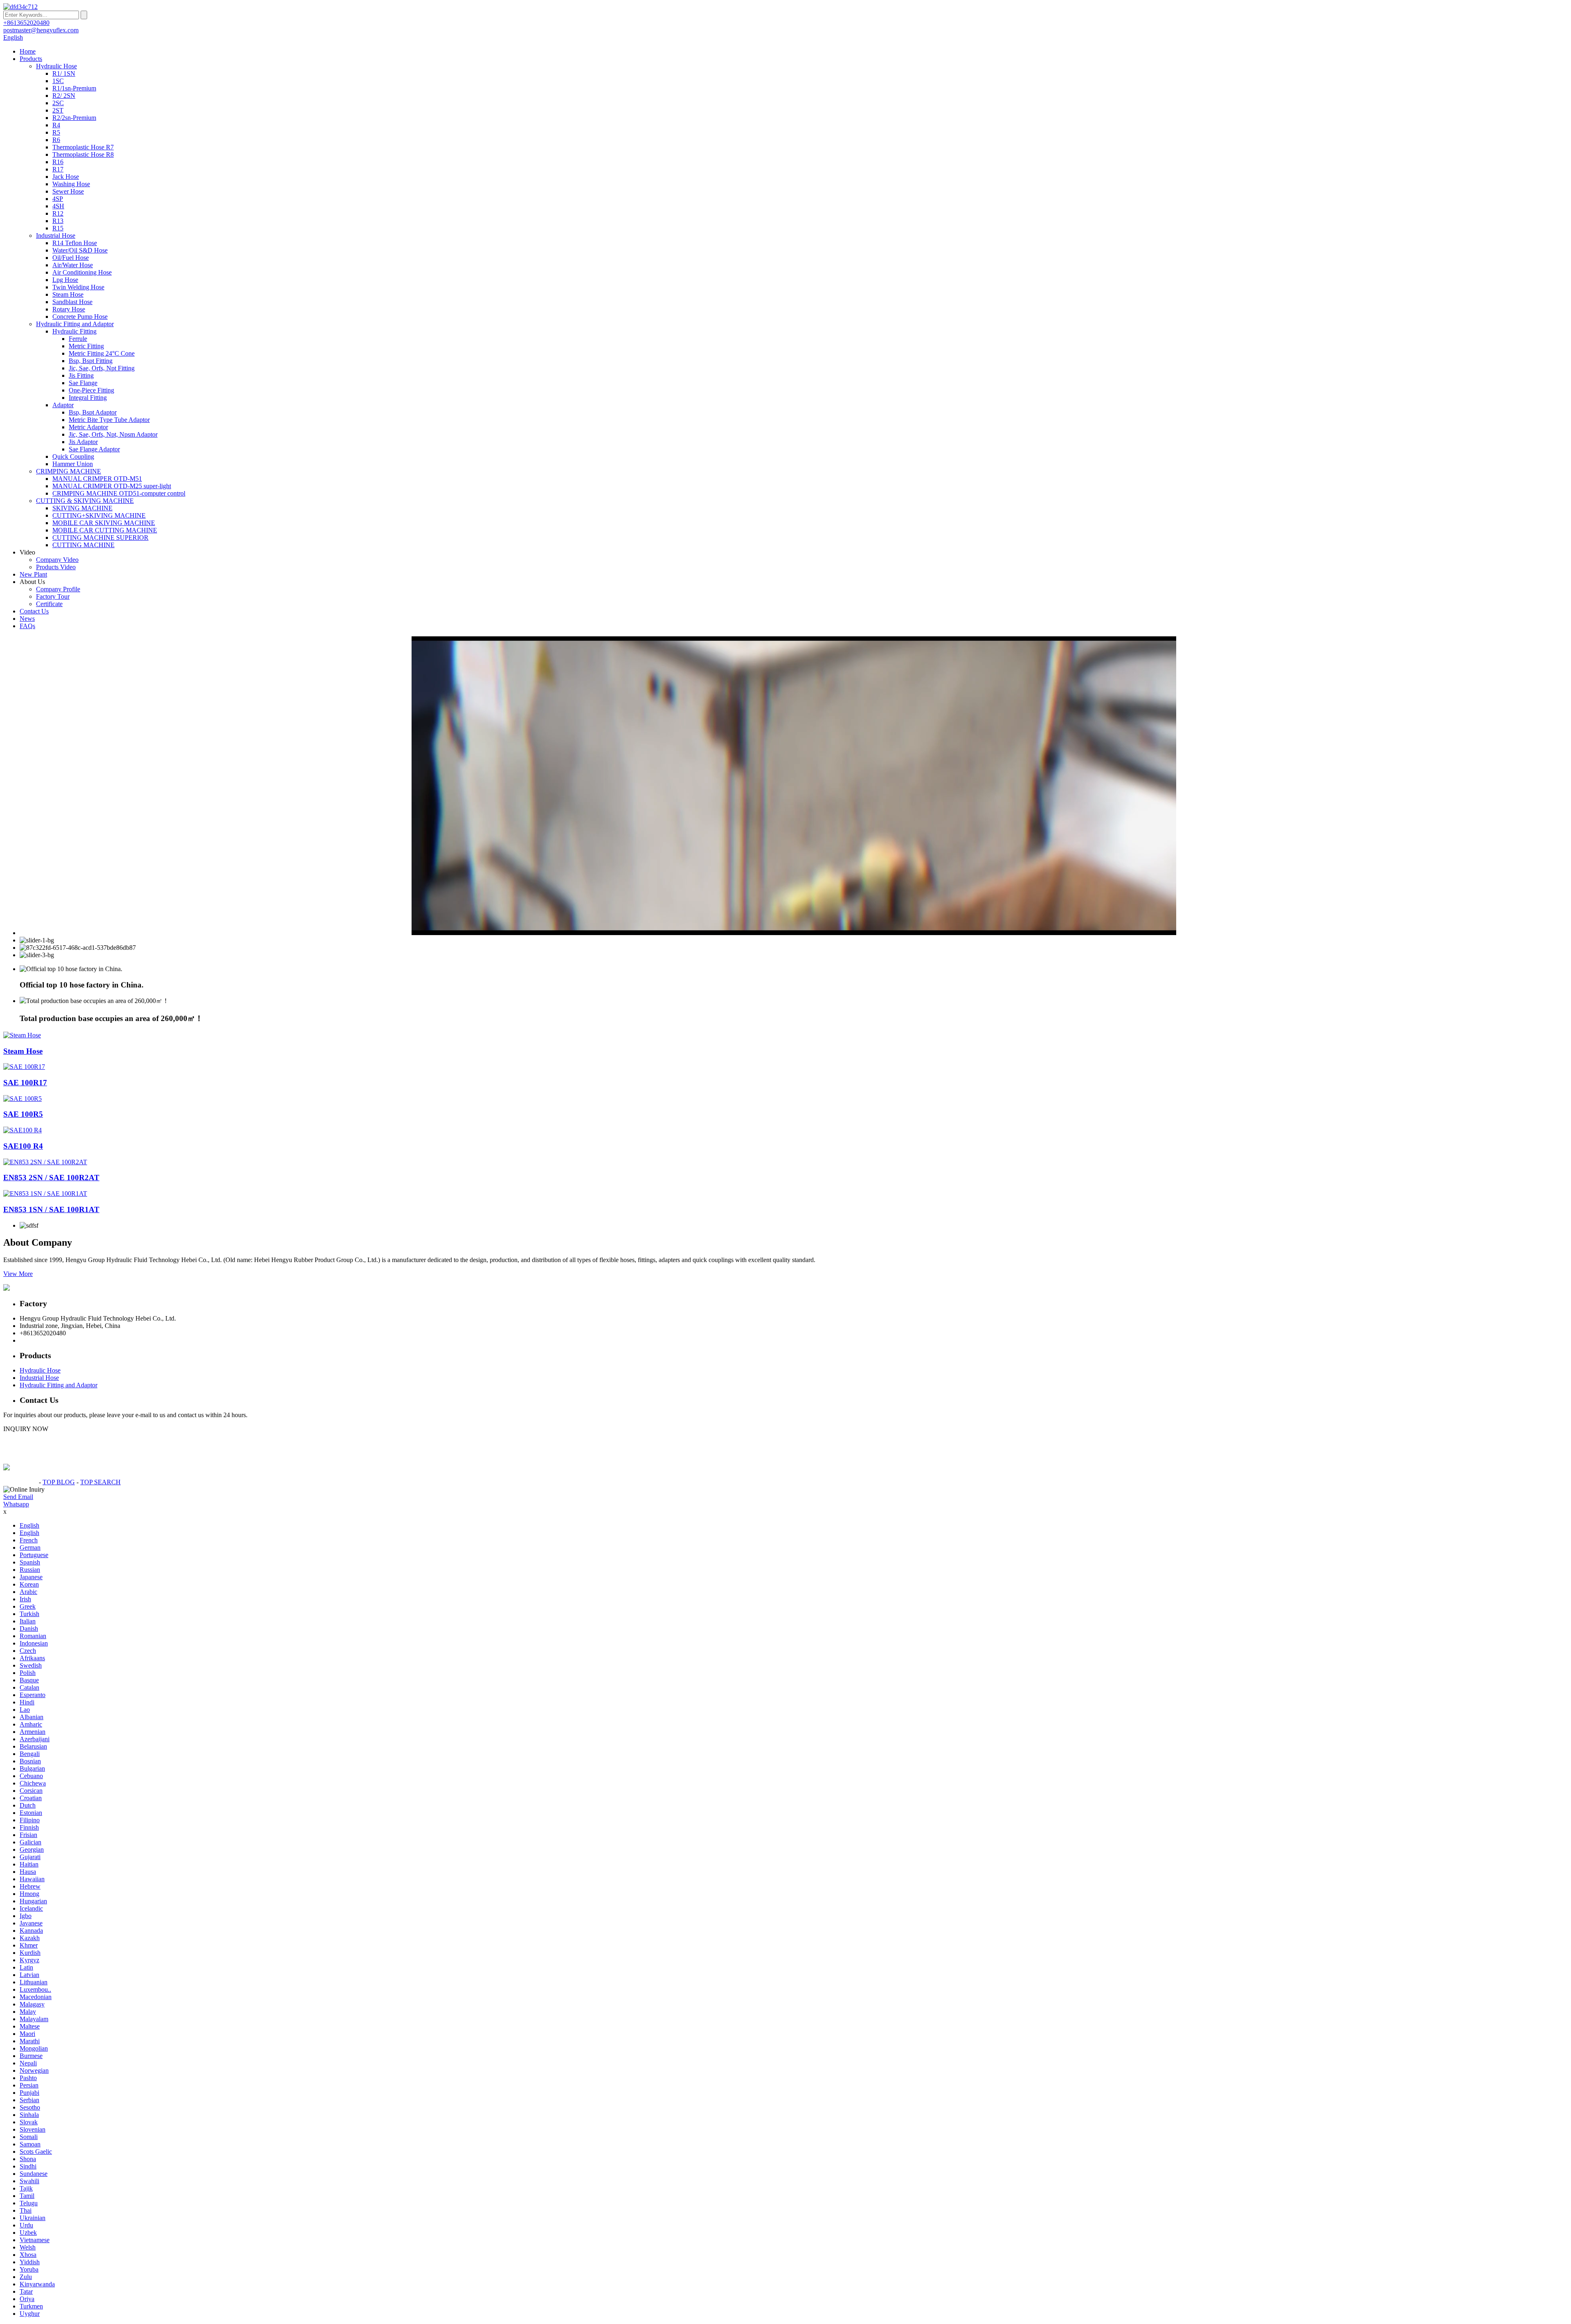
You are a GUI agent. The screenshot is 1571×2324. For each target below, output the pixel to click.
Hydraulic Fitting (74, 331)
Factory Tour (53, 596)
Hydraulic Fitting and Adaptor (75, 324)
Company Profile (58, 589)
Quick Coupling (73, 456)
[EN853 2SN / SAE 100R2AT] (45, 1162)
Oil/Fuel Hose (71, 258)
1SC (58, 81)
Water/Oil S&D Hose (80, 250)
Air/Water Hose (73, 265)
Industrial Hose (56, 236)
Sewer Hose (68, 191)
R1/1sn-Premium (74, 88)
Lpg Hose (65, 280)
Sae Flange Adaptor (94, 449)
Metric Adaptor (88, 427)
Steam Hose (68, 294)
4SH (58, 206)
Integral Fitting (88, 398)
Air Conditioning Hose (82, 272)
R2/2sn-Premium (74, 118)
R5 (56, 132)
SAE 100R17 (25, 1083)
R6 (56, 140)
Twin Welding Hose (78, 287)
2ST (58, 110)
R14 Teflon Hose (75, 243)
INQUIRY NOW (26, 1429)
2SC (58, 103)
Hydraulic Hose (56, 66)
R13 (58, 221)
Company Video (57, 560)
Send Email (18, 1497)
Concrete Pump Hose (80, 317)
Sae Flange (83, 383)
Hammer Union (73, 464)
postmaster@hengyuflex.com (57, 1340)
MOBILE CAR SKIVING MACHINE (104, 523)
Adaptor (63, 405)
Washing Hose (71, 184)
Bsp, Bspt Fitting (91, 361)
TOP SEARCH (100, 1482)
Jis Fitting (81, 375)
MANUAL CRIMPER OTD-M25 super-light (112, 486)
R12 (58, 213)
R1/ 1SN (64, 73)
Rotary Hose (69, 309)
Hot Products (20, 1482)
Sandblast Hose (72, 302)
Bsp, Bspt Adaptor (93, 412)
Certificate (49, 604)
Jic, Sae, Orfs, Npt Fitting (102, 368)
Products (31, 59)
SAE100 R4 (23, 1146)
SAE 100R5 (23, 1114)
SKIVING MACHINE (82, 508)
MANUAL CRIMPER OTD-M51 (97, 479)
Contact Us (34, 611)
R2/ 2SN (64, 96)
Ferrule (78, 339)
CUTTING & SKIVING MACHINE (85, 501)
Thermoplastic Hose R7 (83, 147)
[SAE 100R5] (23, 1099)
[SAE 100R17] (24, 1067)
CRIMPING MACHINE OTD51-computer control (119, 493)
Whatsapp (16, 1504)
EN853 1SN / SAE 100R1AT (51, 1209)
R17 (58, 169)
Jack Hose (66, 177)
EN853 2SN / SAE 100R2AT (51, 1178)
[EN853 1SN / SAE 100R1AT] (45, 1194)
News (27, 619)
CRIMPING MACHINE (69, 471)
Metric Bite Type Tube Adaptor (109, 420)
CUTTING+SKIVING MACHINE (99, 515)
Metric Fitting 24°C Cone (102, 353)
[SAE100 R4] (23, 1130)
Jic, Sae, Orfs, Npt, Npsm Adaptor (113, 434)
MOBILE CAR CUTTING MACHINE (105, 530)
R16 (58, 162)
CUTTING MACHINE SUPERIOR (100, 538)
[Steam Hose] (22, 1035)
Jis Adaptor (83, 442)
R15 (58, 228)
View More (18, 1274)
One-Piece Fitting (91, 390)
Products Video (56, 567)
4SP (58, 199)
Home (28, 51)
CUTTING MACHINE (83, 545)
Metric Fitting (86, 346)
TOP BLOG (59, 1482)
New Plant (33, 574)
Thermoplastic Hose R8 (83, 154)
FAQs (27, 626)
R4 (56, 125)
